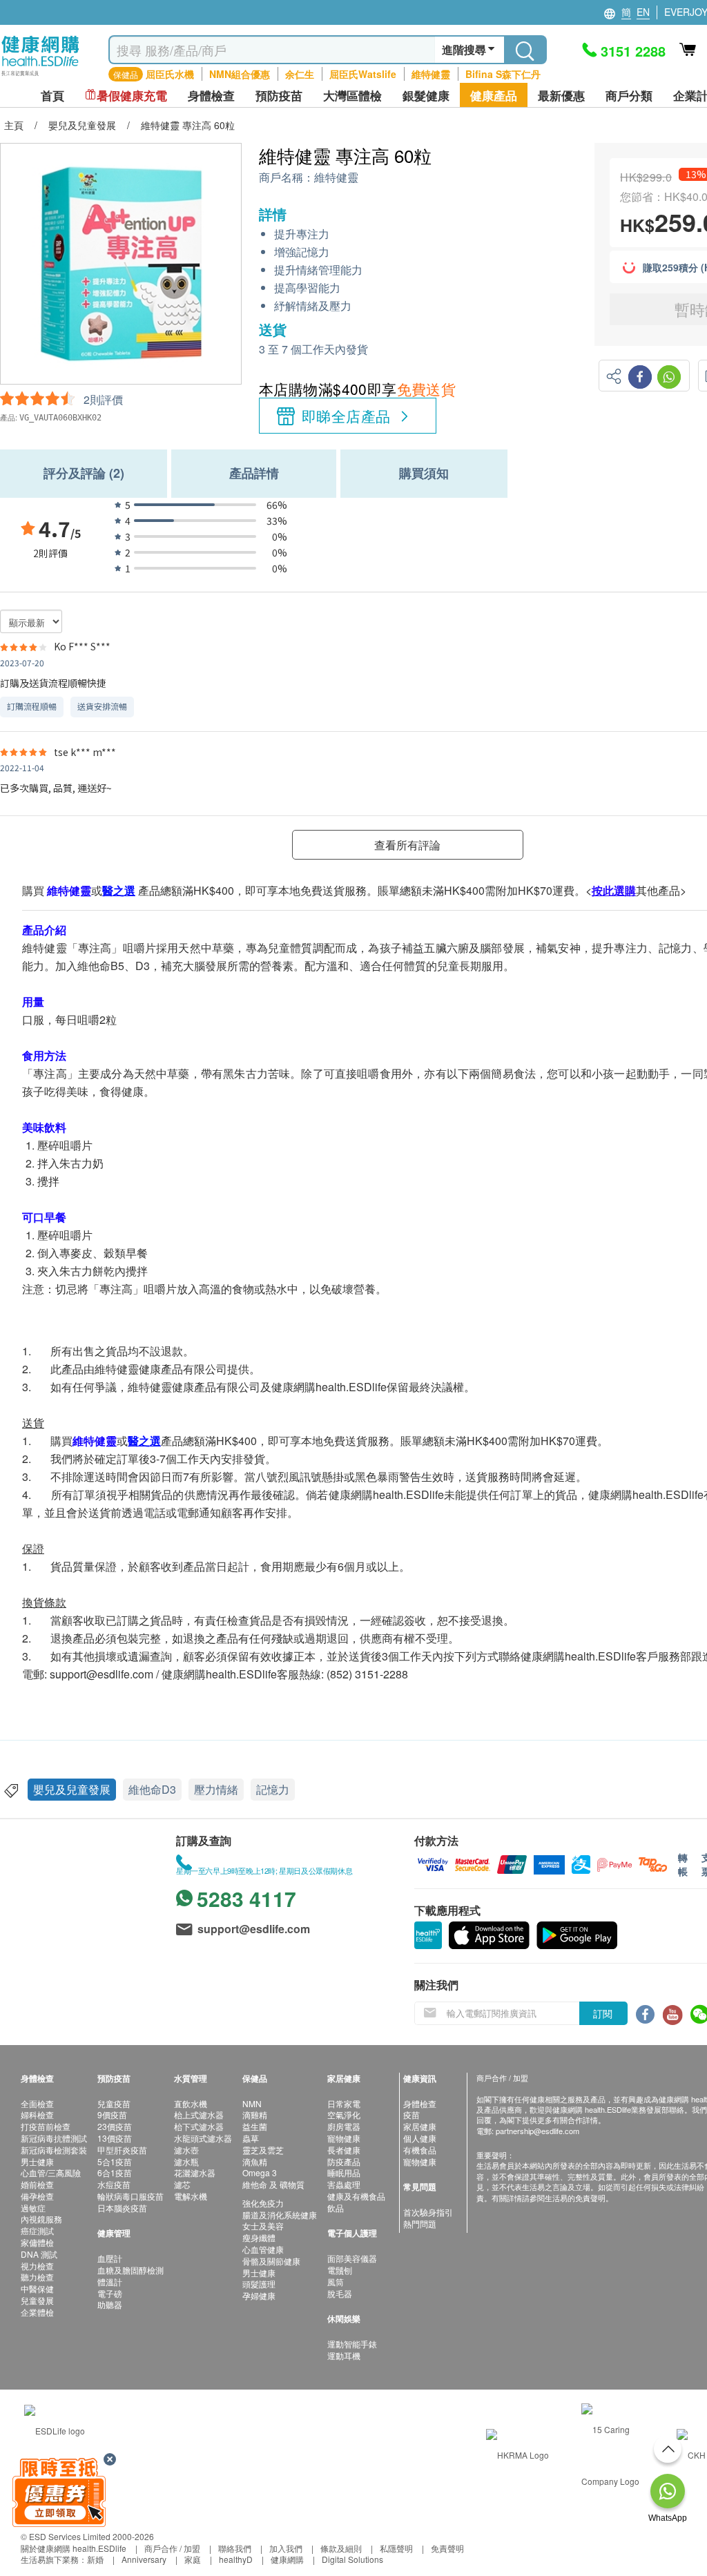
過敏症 (33, 2208)
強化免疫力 (263, 2203)
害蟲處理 (344, 2184)
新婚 (95, 2559)
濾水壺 (186, 2150)
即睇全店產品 (346, 416)
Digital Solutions (352, 2559)
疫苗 (411, 2114)
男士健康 (37, 2161)
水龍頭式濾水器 (203, 2138)
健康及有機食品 (356, 2196)
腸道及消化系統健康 (280, 2215)
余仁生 (300, 74)
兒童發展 (37, 2300)
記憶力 (273, 1789)
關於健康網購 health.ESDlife (74, 2548)
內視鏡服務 (41, 2219)
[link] (55, 2429)
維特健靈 (431, 74)
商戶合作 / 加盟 (172, 2548)
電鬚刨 (340, 2270)
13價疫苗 (115, 2138)
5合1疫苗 (115, 2161)
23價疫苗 (115, 2126)
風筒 (336, 2282)
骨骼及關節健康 (271, 2261)
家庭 (193, 2559)
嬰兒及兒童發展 (72, 1789)
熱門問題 (420, 2224)
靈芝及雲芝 (263, 2150)
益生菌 (255, 2126)
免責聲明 (447, 2548)
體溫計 (110, 2282)
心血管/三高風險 (51, 2172)
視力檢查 (37, 2266)
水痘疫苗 (114, 2184)
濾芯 (182, 2184)
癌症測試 (37, 2230)
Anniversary (144, 2559)
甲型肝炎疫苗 (122, 2150)
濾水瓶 (186, 2161)
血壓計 (110, 2258)
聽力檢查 (37, 2277)
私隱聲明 (396, 2548)
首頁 (52, 96)
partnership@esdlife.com (537, 2131)
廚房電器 (344, 2126)
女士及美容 (263, 2226)
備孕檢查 (37, 2196)
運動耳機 (344, 2355)
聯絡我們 (235, 2548)
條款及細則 (341, 2548)
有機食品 (420, 2150)
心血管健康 (263, 2249)
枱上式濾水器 (199, 2114)
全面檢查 (37, 2103)
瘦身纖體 (259, 2237)
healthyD (236, 2559)
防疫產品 (344, 2161)
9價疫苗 (112, 2114)
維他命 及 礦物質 (273, 2184)
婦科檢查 (37, 2114)
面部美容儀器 (352, 2258)
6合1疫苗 (115, 2172)
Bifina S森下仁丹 (503, 74)
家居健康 (420, 2126)
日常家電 (344, 2103)
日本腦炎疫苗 (122, 2208)
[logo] (40, 76)
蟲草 (251, 2138)
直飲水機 (191, 2103)
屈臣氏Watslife (363, 74)
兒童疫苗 (114, 2103)
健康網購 (287, 2559)
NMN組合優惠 (240, 74)
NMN (252, 2103)
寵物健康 (344, 2138)
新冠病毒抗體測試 (54, 2138)
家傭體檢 (37, 2242)
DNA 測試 (39, 2254)
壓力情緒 (216, 1789)
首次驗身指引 (428, 2212)
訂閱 (603, 2013)
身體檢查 (420, 2103)
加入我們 (286, 2548)
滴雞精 (255, 2114)
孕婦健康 (259, 2295)
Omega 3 (260, 2172)
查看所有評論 (407, 845)
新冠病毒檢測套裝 (54, 2150)
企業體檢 (37, 2312)
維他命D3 (152, 1789)
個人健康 (420, 2138)
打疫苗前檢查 (46, 2126)
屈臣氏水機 (170, 74)
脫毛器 (340, 2293)
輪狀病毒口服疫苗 (130, 2196)
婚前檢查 (37, 2184)
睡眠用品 (344, 2172)
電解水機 (191, 2196)
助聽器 (110, 2304)
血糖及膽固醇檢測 (130, 2270)
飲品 (336, 2208)
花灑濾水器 (195, 2172)
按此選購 (614, 890)
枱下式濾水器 (199, 2126)
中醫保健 (37, 2288)
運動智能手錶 (352, 2344)
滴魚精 (255, 2161)
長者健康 (344, 2150)
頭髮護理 (259, 2284)
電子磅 (110, 2293)
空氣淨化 (344, 2114)
